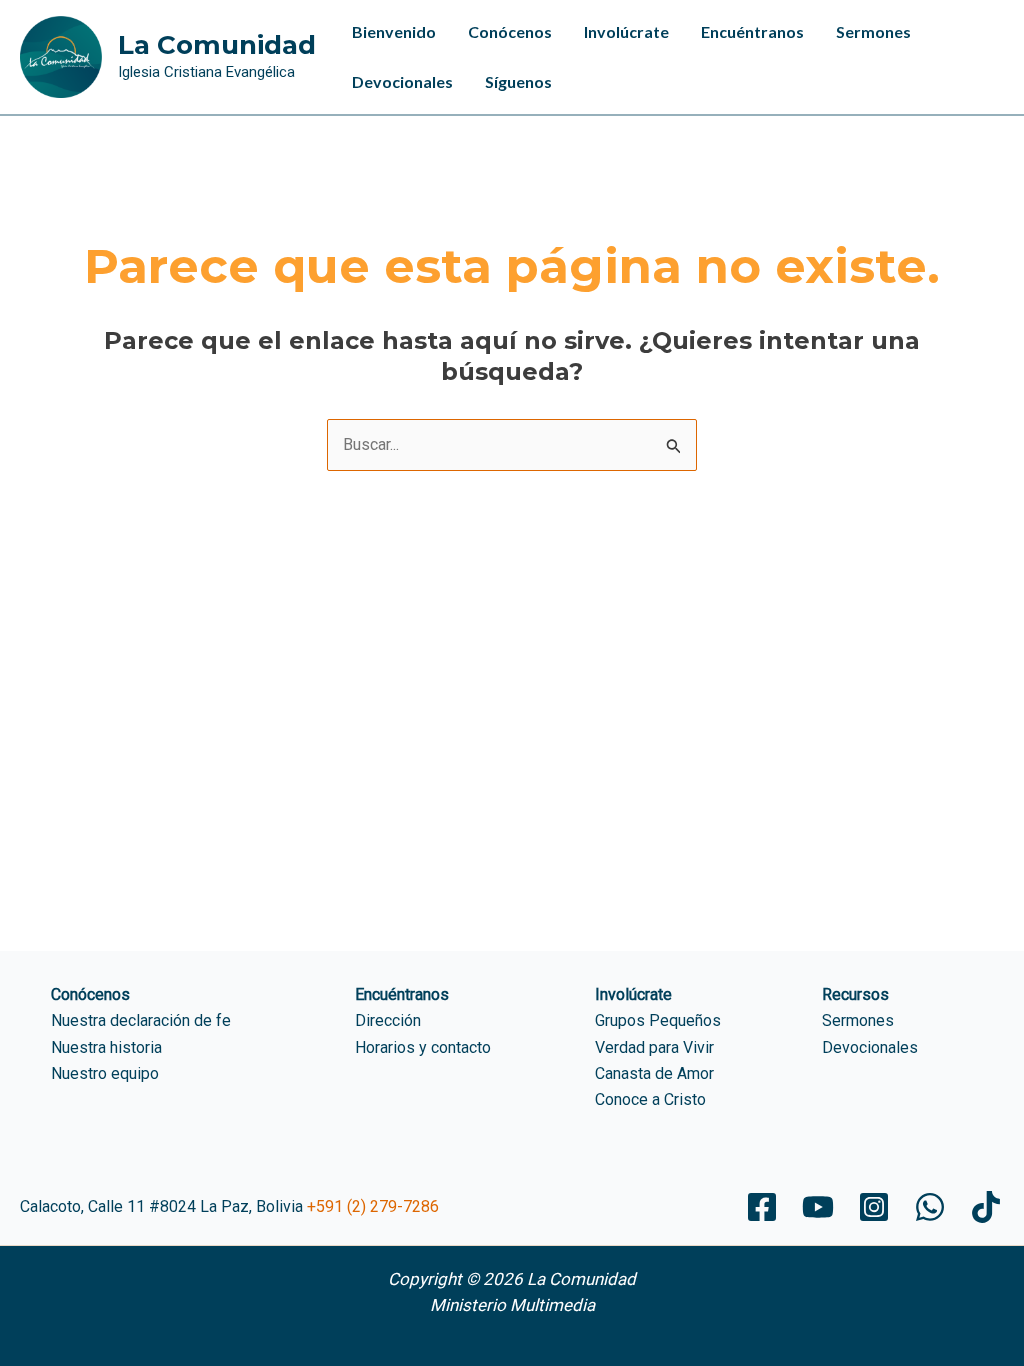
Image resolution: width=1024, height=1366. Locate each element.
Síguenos (518, 81)
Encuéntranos (752, 31)
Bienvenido (394, 31)
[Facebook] (762, 1207)
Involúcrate (626, 31)
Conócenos (510, 31)
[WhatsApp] (930, 1207)
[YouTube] (818, 1207)
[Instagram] (874, 1207)
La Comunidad (217, 45)
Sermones (873, 31)
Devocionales (402, 81)
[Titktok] (986, 1207)
